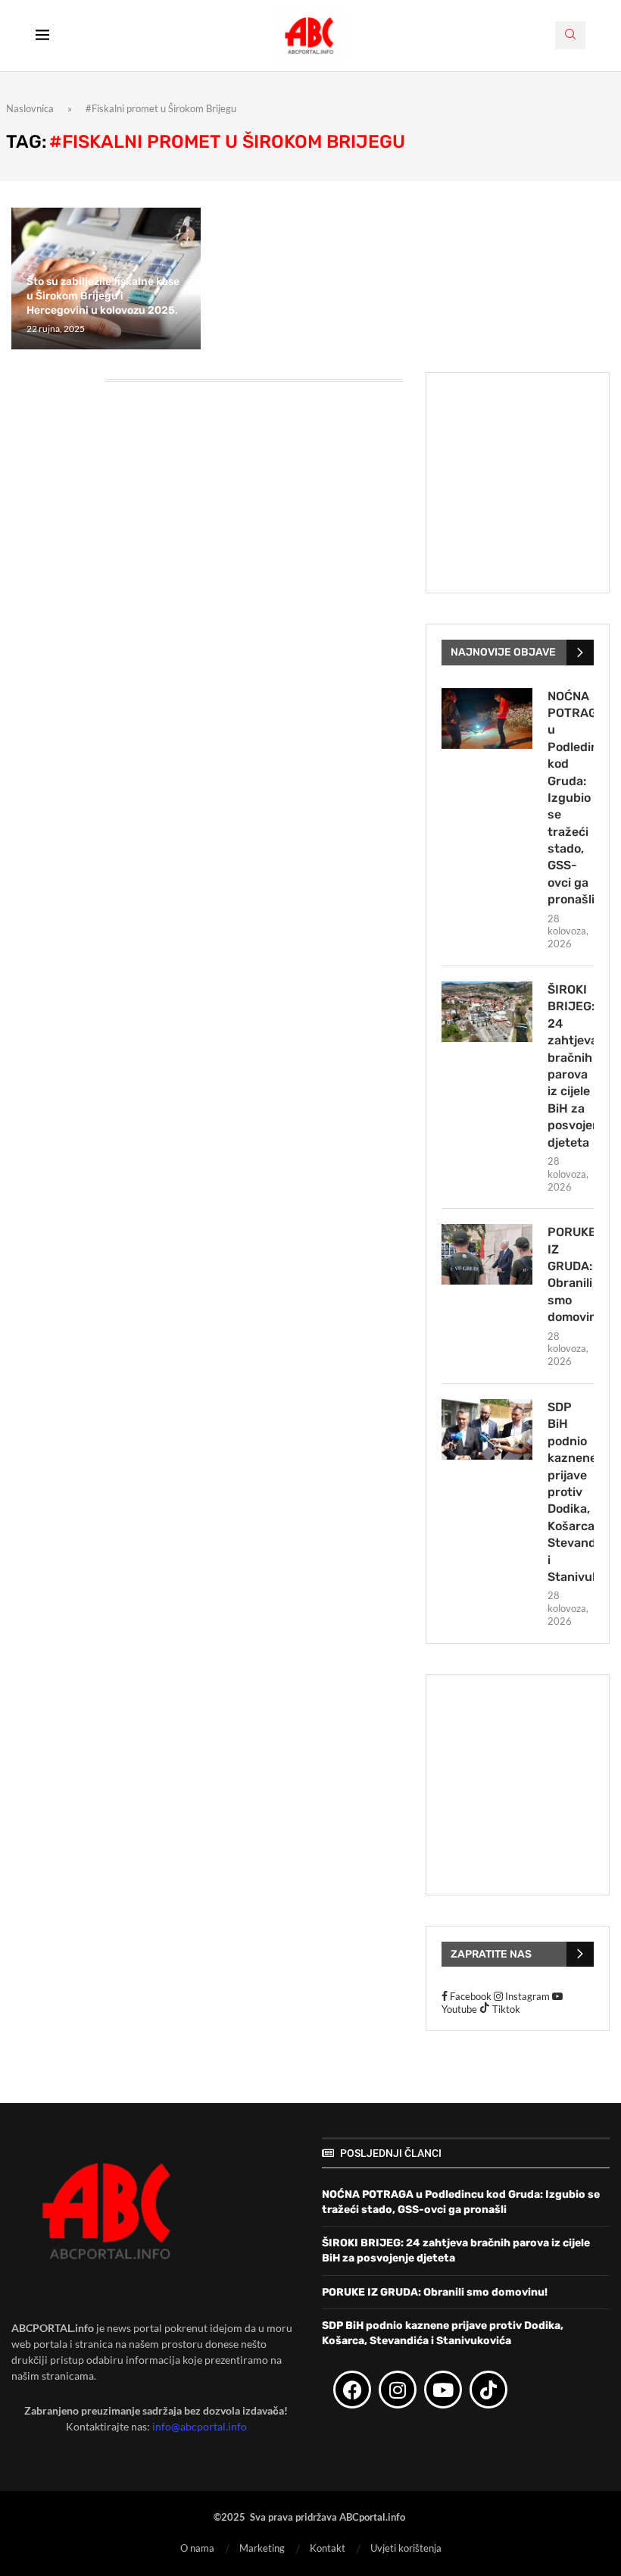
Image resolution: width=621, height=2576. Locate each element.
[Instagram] (398, 2390)
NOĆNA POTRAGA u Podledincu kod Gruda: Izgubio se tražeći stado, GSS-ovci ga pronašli (571, 798)
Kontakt (328, 2548)
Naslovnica (30, 108)
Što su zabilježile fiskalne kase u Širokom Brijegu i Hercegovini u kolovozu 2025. (103, 296)
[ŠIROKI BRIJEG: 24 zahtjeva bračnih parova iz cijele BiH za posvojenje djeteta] (487, 1012)
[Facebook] (352, 2390)
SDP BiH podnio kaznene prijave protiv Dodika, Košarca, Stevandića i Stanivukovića (571, 1492)
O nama (197, 2548)
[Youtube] (443, 2390)
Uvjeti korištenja (406, 2548)
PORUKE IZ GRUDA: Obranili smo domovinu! (571, 1274)
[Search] (570, 35)
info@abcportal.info (200, 2426)
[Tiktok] (488, 2390)
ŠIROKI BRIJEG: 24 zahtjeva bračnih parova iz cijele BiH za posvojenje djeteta (571, 1066)
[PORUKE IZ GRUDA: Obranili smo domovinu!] (487, 1254)
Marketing (262, 2548)
